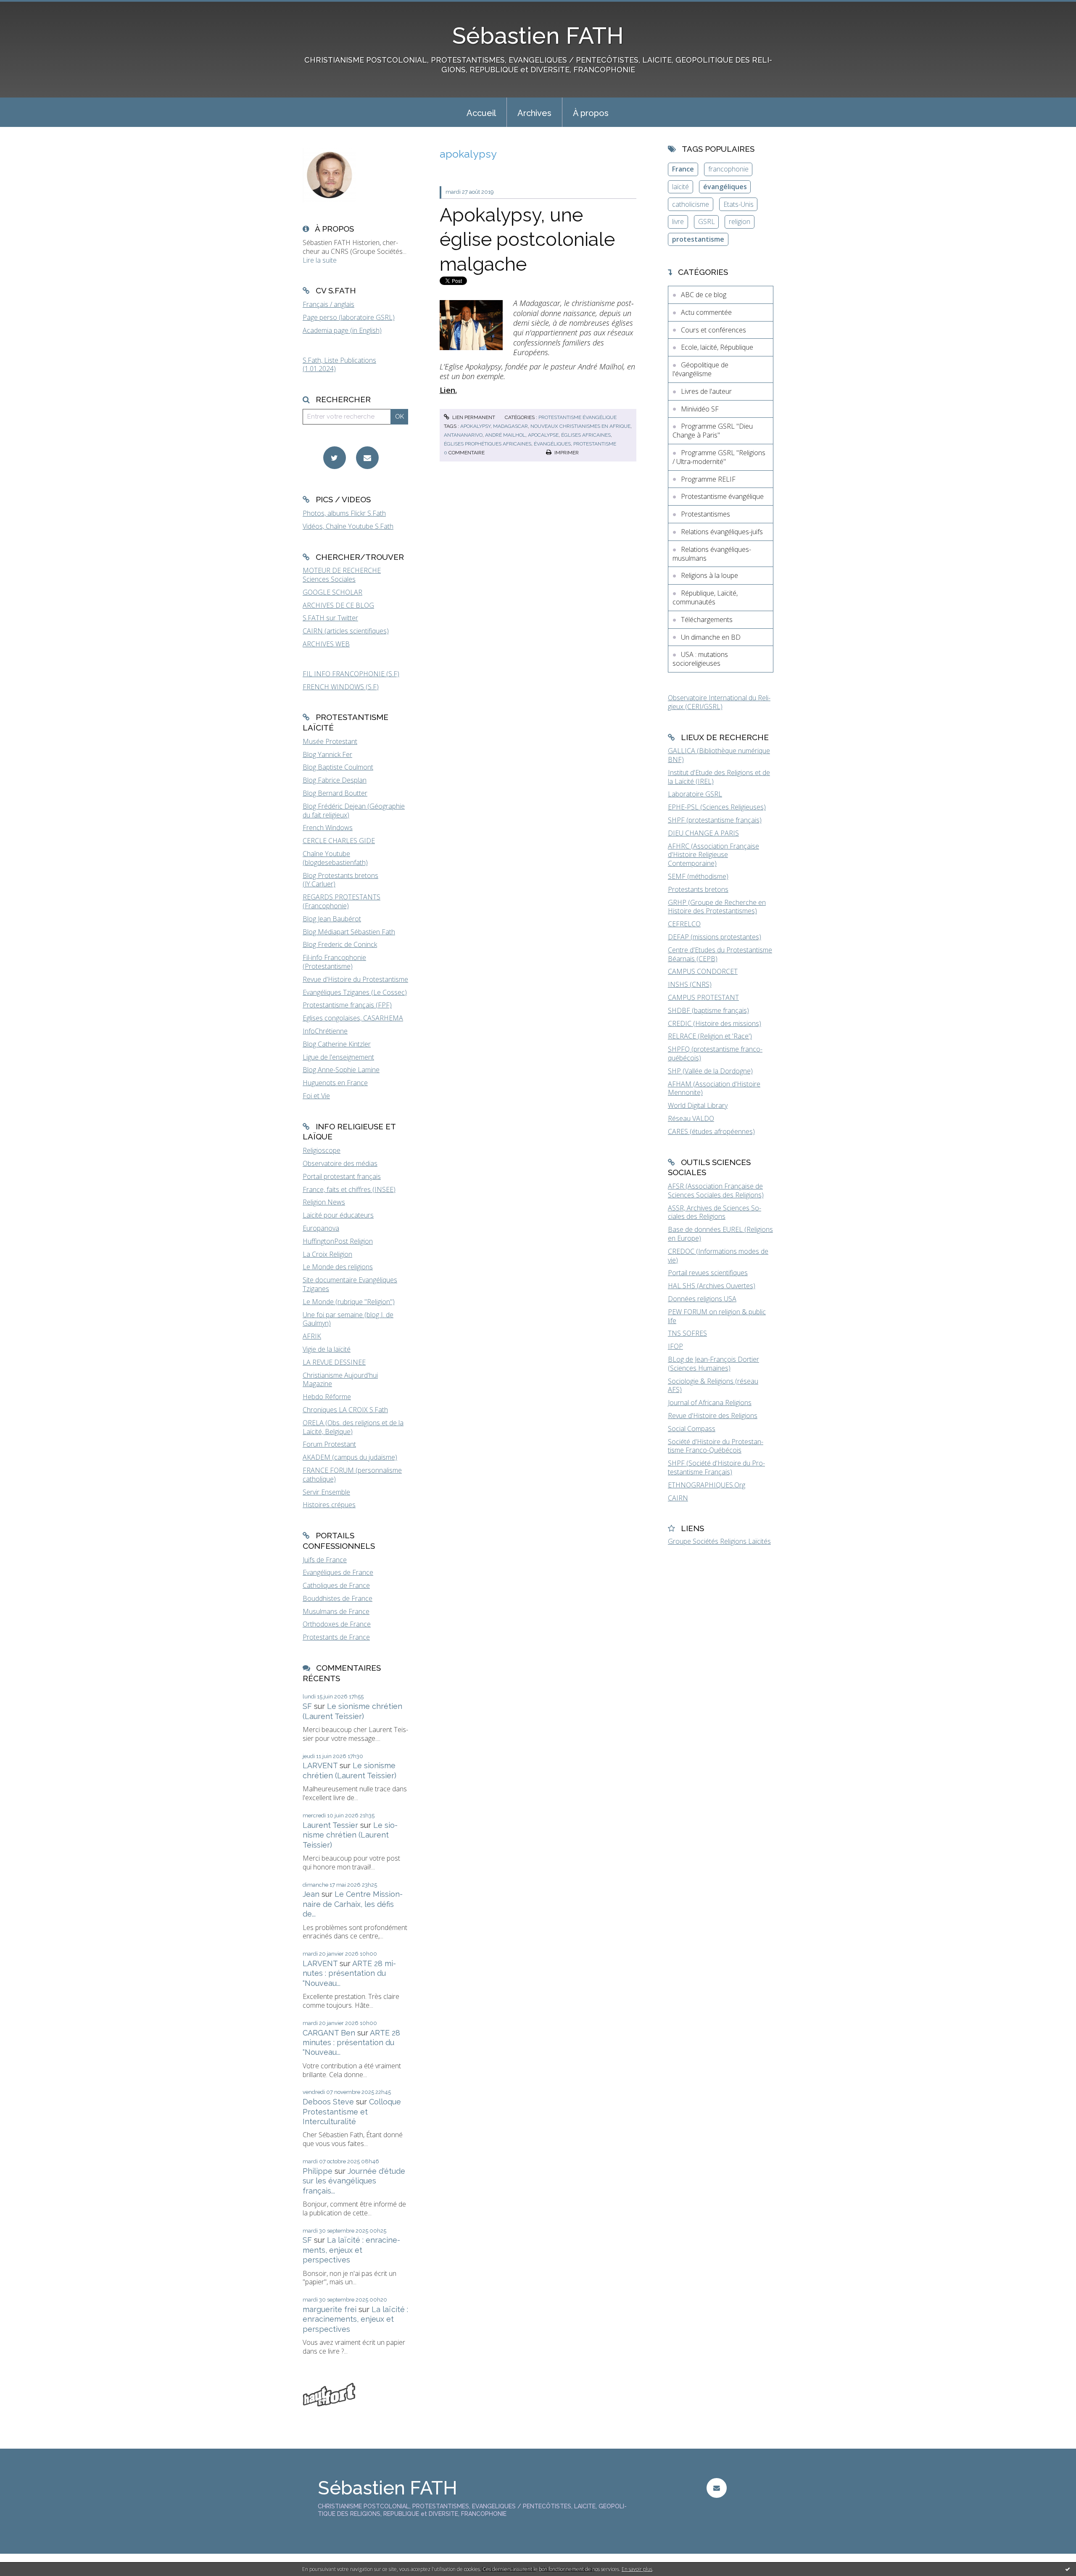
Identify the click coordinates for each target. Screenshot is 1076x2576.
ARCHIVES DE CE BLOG (338, 605)
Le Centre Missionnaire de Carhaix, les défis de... (353, 1904)
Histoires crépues (329, 1505)
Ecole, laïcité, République (717, 347)
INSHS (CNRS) (690, 984)
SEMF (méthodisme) (698, 876)
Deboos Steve (328, 2102)
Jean (311, 1894)
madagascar (510, 426)
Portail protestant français (342, 1176)
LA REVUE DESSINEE (334, 1362)
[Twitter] (335, 458)
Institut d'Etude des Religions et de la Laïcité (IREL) (719, 777)
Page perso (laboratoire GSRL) (349, 317)
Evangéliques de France (338, 1572)
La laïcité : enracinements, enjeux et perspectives (351, 2250)
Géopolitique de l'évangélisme (700, 369)
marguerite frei (330, 2309)
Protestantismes (705, 514)
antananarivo (463, 435)
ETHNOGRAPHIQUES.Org (707, 1485)
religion (740, 221)
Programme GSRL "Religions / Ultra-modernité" (719, 457)
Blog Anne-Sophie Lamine (341, 1070)
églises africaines (586, 435)
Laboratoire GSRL (695, 794)
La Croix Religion (327, 1254)
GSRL (707, 221)
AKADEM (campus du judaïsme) (350, 1457)
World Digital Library (698, 1105)
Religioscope (322, 1150)
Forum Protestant (329, 1444)
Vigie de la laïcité (327, 1349)
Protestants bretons (698, 889)
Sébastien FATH (538, 36)
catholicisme (691, 204)
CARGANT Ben (329, 2033)
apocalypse (543, 435)
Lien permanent (473, 417)
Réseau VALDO (691, 1118)
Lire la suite (320, 260)
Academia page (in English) (342, 330)
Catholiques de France (336, 1585)
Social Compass (692, 1429)
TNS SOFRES (687, 1333)
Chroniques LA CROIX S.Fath (345, 1410)
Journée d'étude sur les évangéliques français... (354, 2181)
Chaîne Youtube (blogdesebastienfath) (335, 858)
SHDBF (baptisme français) (708, 1010)
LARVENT (320, 1765)
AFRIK (312, 1336)
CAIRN (678, 1498)
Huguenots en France (335, 1083)
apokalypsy (475, 426)
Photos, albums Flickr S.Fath (344, 513)
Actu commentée (706, 312)
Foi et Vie (316, 1096)
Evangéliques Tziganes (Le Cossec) (355, 992)
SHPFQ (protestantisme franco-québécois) (715, 1053)
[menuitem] (481, 112)
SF (307, 1706)
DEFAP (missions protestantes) (715, 937)
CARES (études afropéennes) (711, 1131)
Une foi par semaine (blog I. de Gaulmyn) (348, 1319)
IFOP (675, 1346)
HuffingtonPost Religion (338, 1241)
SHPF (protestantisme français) (715, 820)
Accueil (481, 113)
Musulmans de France (336, 1611)
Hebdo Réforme (327, 1397)
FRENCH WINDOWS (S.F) (341, 687)
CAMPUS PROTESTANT (703, 997)
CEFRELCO (684, 924)
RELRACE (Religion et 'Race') (710, 1036)
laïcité (680, 187)
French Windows (328, 828)
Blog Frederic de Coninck (340, 944)
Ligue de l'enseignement (338, 1057)
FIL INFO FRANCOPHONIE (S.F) (351, 674)
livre (678, 221)
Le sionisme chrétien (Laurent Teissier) (350, 1835)
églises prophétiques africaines (488, 444)
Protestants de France (336, 1637)
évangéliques (552, 444)
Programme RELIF (708, 479)
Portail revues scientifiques (708, 1273)
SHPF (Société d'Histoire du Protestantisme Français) (716, 1467)
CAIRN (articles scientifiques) (346, 631)
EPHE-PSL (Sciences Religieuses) (717, 807)
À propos (591, 113)
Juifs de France (325, 1560)
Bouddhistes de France (338, 1598)
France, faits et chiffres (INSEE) (349, 1189)
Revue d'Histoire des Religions (713, 1416)
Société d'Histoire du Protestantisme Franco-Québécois (716, 1446)
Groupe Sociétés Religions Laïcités (719, 1541)
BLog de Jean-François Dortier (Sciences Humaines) (713, 1364)
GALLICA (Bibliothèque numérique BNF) (719, 755)
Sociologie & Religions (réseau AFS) (713, 1386)
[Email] (367, 458)
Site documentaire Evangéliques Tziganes (350, 1284)
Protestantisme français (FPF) (347, 1005)
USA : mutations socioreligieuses (700, 659)
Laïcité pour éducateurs (338, 1215)
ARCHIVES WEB (326, 644)
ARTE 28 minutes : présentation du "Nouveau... (349, 1973)
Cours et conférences (713, 330)
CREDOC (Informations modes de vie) (718, 1256)
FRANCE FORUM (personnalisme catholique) (352, 1475)
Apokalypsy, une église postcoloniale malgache (527, 240)
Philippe (318, 2171)
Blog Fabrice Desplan (335, 780)
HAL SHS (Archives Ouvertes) (712, 1286)
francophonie (728, 169)
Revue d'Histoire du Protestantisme (355, 979)
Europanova (321, 1228)
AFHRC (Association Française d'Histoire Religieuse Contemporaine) (713, 855)
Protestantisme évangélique (578, 417)
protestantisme (595, 444)
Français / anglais (328, 304)
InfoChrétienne (325, 1031)
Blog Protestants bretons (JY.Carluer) (340, 880)
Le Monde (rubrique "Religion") (349, 1302)
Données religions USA (702, 1299)
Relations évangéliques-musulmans (712, 554)
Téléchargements (707, 620)
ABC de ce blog (704, 295)
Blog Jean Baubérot (332, 919)
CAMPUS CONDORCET (703, 971)
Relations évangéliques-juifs (722, 532)
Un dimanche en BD (711, 637)
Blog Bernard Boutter (335, 793)
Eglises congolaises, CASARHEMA (353, 1018)
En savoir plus (637, 2569)
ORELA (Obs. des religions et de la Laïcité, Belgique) (353, 1427)
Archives (534, 113)
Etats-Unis (738, 204)
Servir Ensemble (326, 1492)
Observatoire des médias (340, 1163)
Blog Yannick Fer (327, 754)
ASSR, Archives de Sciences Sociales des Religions (715, 1212)
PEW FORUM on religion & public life (717, 1316)
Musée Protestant (330, 741)
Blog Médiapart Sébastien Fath (349, 932)
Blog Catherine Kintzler (337, 1044)
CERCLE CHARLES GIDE (339, 841)
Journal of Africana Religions (710, 1403)
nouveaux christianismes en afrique (580, 426)
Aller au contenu (29, 8)
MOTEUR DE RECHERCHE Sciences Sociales (342, 575)
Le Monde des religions (338, 1267)
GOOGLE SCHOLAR (332, 592)
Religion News (324, 1202)
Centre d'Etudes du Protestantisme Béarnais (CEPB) (720, 954)
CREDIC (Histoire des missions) (715, 1023)
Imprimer (566, 453)
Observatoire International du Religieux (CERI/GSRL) (719, 702)
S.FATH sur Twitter (330, 618)
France (683, 169)
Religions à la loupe (709, 575)
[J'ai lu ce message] (1068, 2569)
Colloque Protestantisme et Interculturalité (352, 2112)
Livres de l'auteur (706, 391)
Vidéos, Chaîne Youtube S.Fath (348, 526)
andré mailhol (505, 435)
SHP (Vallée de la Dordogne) (710, 1071)
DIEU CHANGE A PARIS (703, 833)
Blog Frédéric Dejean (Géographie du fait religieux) (354, 811)
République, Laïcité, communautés (705, 597)
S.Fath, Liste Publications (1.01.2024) (339, 365)
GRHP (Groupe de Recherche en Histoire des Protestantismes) (717, 907)
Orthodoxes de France (337, 1624)
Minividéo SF (700, 409)
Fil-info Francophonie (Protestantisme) (334, 962)
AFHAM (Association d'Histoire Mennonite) (714, 1088)
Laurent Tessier (330, 1825)
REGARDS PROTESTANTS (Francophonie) (342, 901)
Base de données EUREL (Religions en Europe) (720, 1234)
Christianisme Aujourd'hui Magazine (340, 1380)
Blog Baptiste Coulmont (338, 767)
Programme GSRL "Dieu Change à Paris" (713, 431)
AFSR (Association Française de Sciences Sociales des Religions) (716, 1190)
